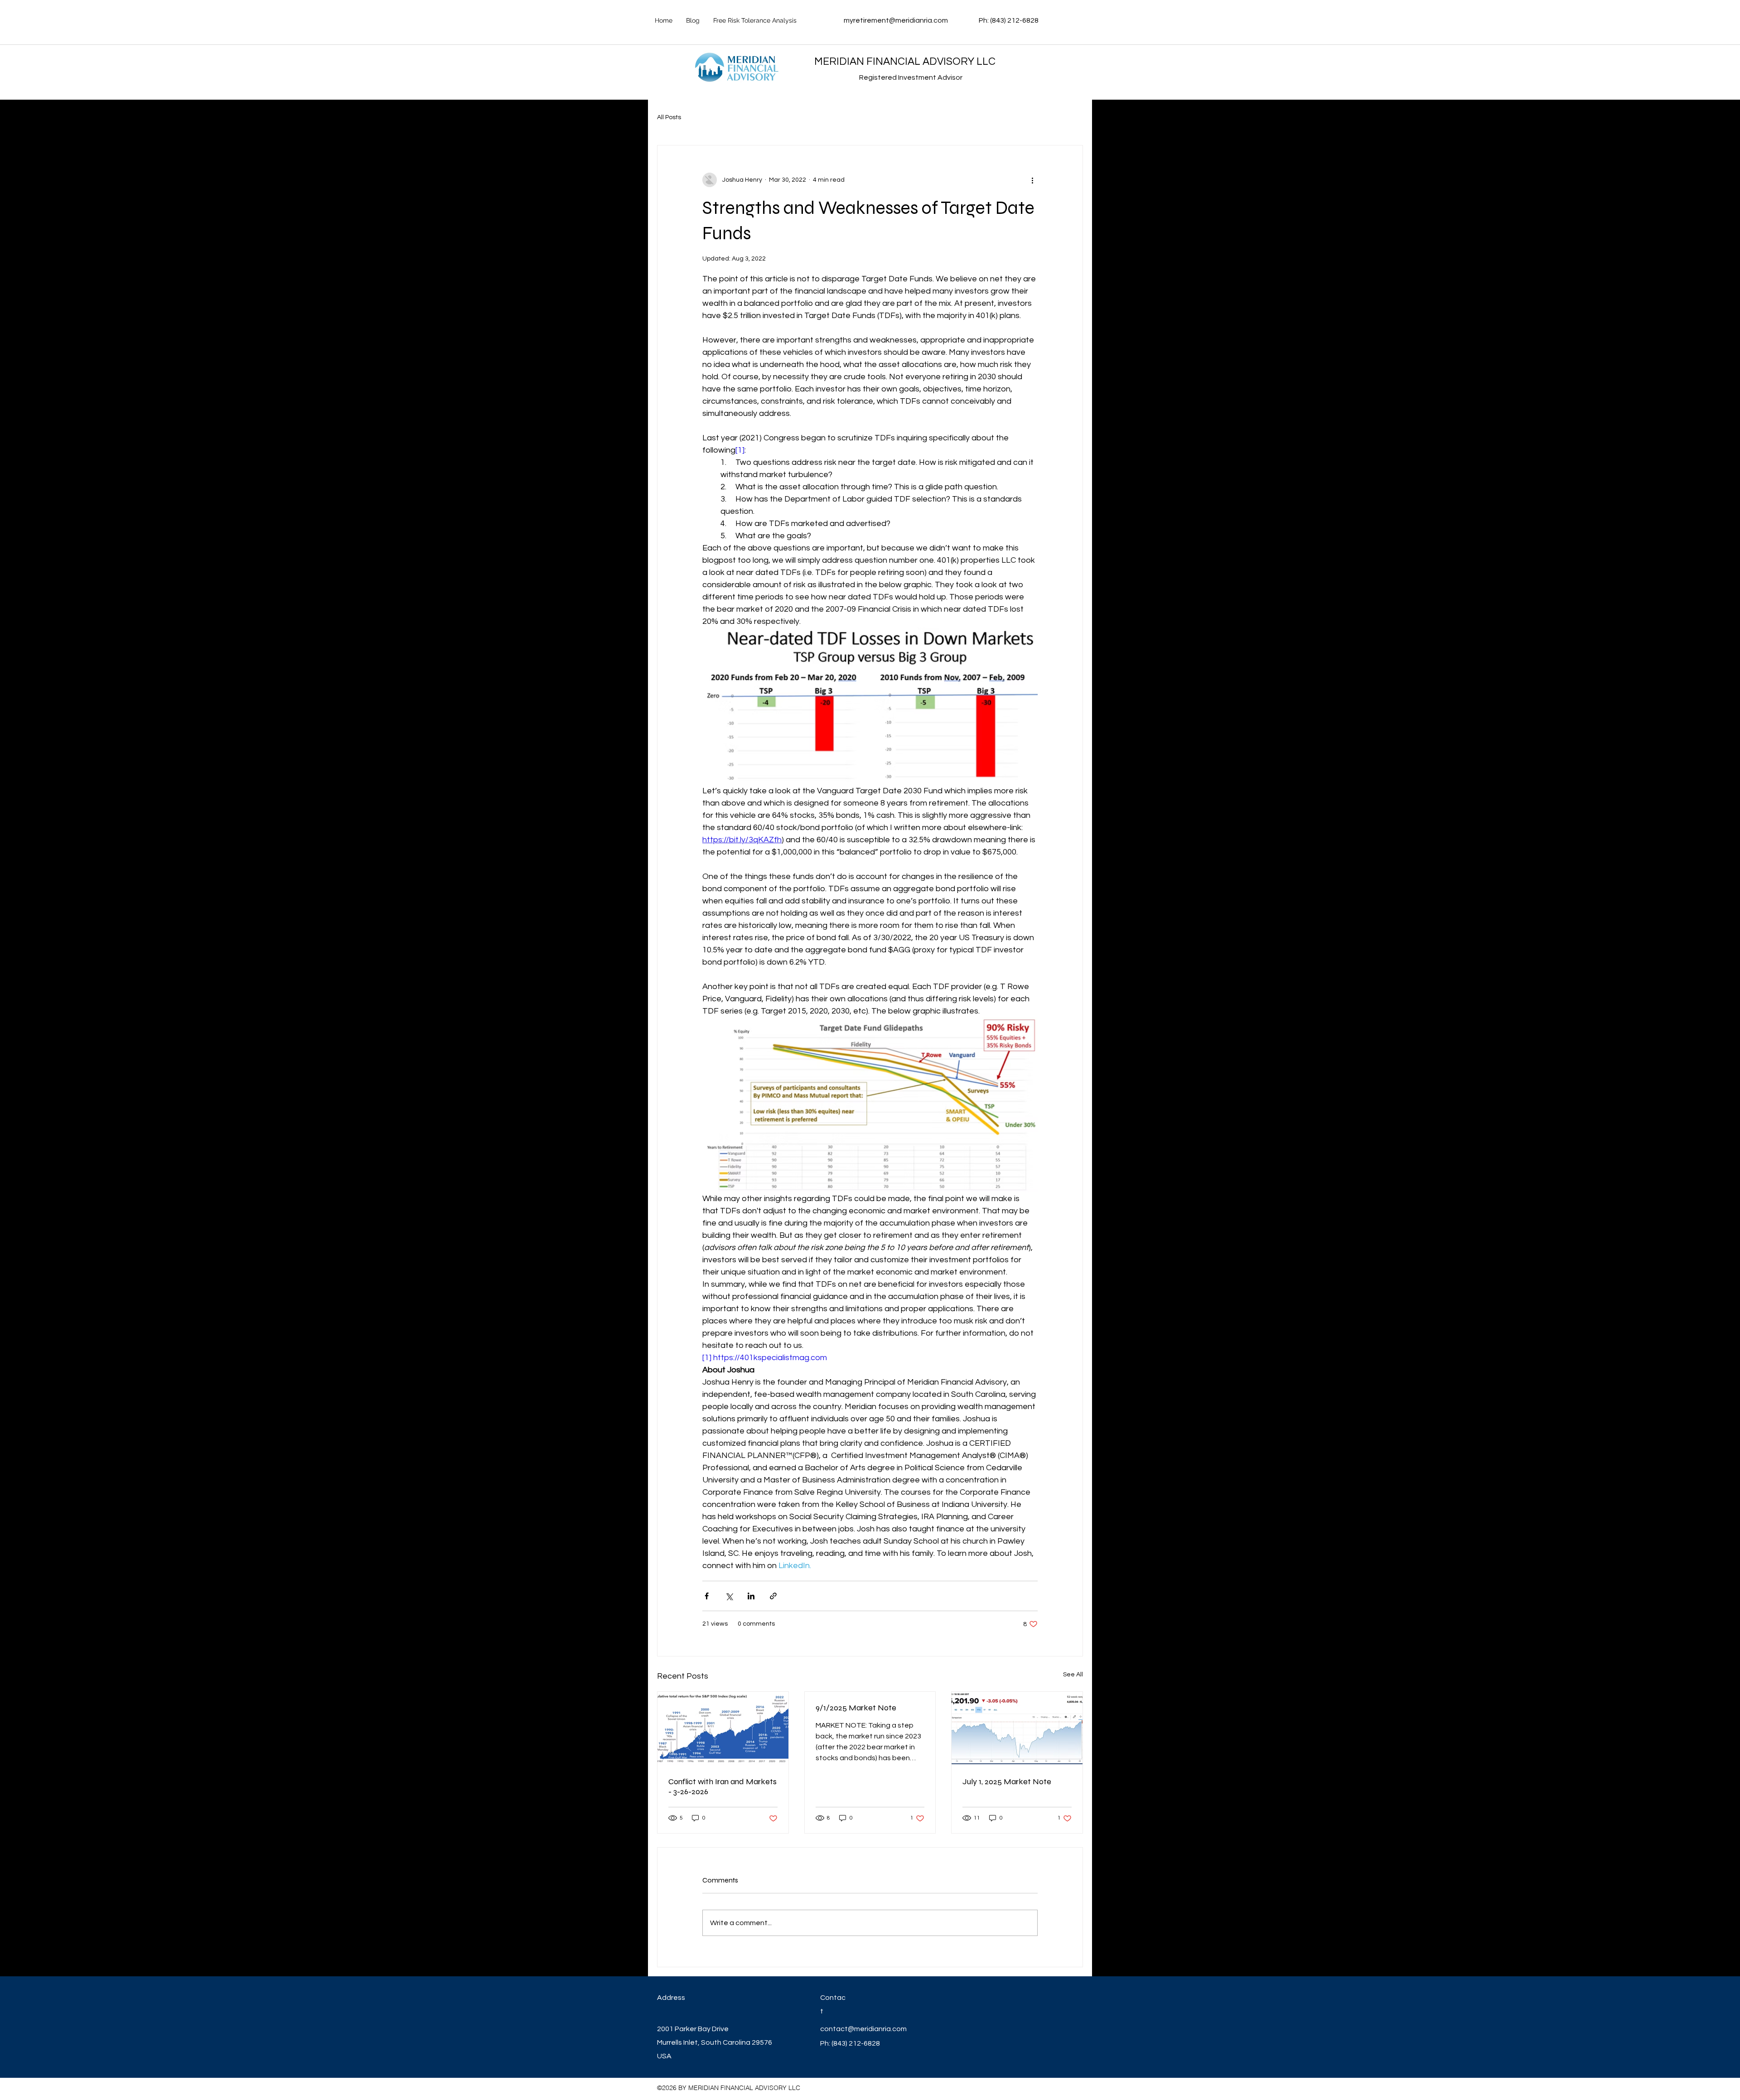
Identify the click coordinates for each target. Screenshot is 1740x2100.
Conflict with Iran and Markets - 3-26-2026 (723, 1786)
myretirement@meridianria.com (896, 20)
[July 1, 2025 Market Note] (1017, 1728)
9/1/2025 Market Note (856, 1708)
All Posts (669, 117)
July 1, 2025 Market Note (1007, 1781)
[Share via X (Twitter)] (729, 1596)
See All (1073, 1675)
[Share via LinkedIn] (751, 1596)
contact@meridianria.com (863, 2029)
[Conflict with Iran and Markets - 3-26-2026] (723, 1728)
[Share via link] (773, 1596)
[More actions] (1032, 180)
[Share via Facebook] (707, 1596)
